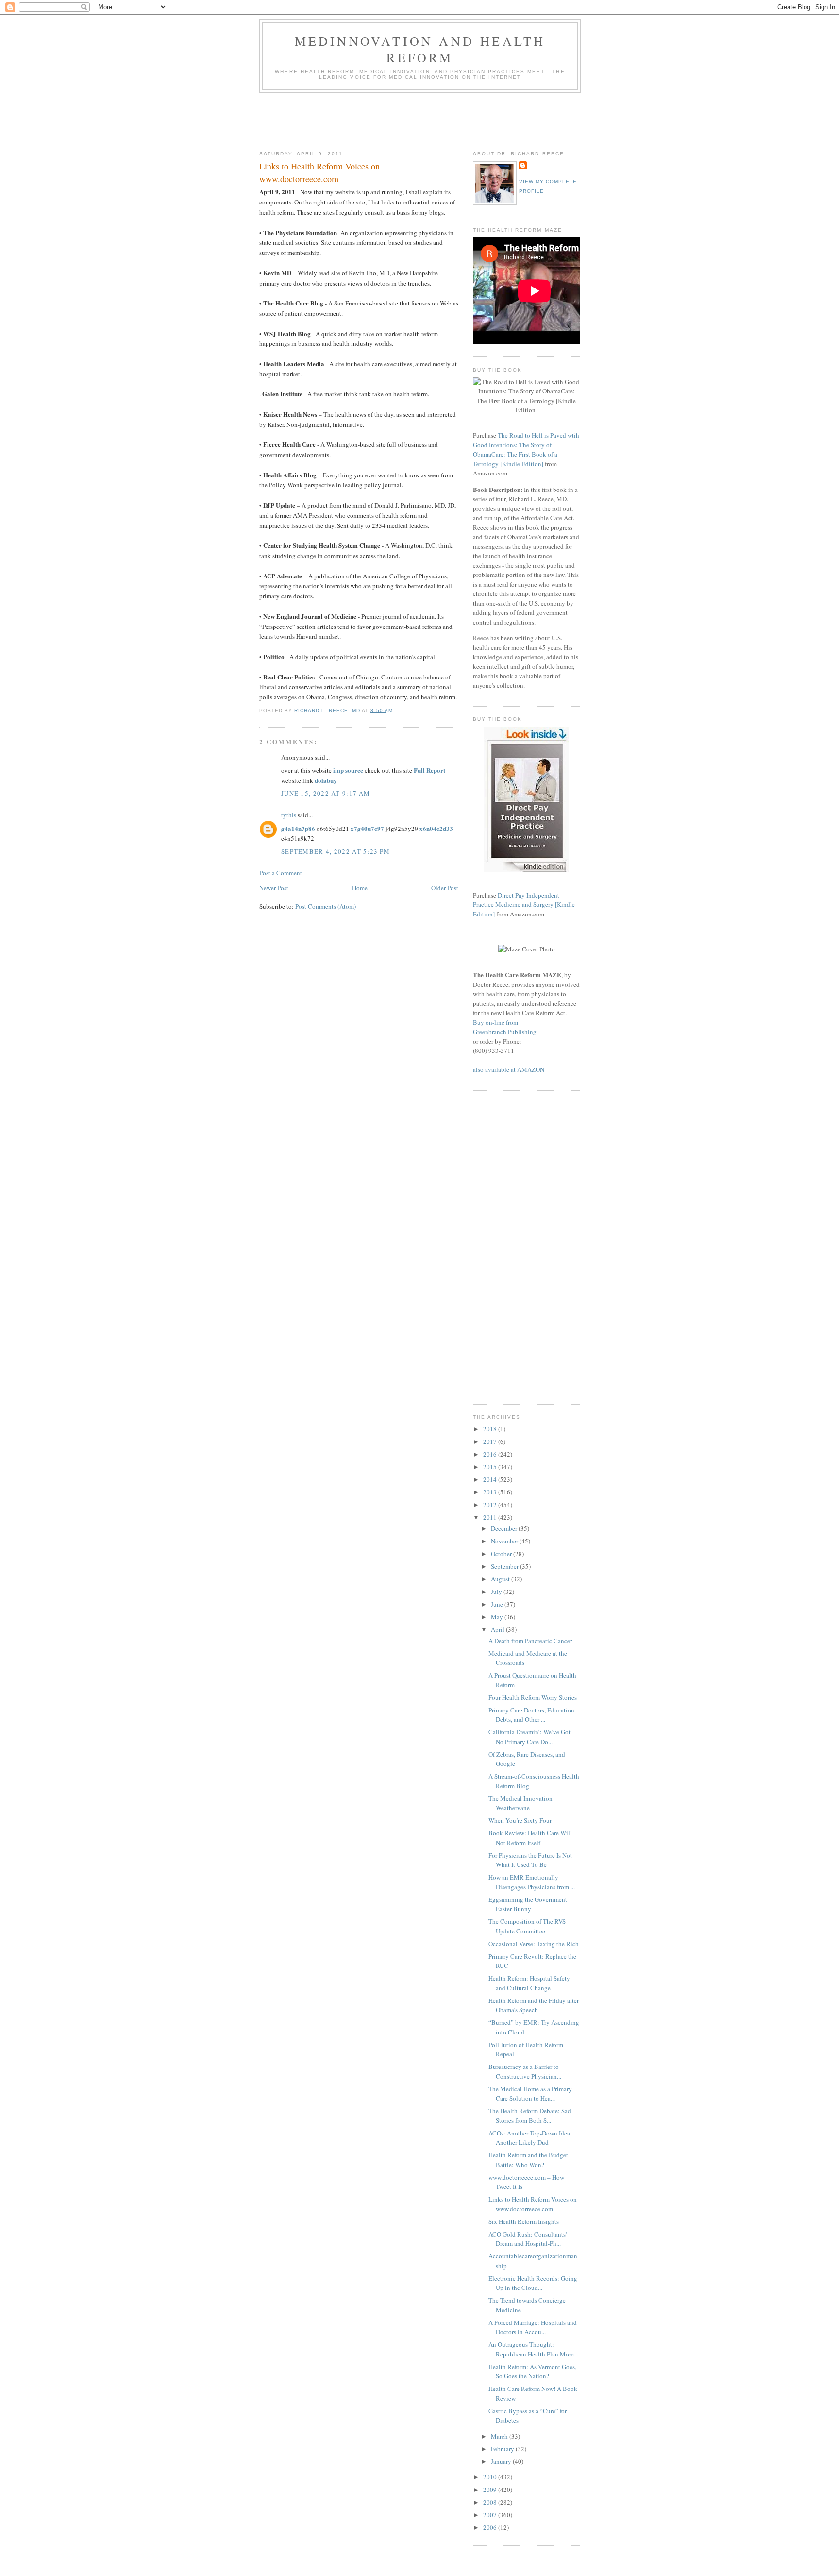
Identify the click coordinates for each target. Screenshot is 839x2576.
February (503, 2449)
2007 (491, 2515)
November (505, 1541)
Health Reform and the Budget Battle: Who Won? (528, 2160)
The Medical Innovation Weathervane (520, 1803)
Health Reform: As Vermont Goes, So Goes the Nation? (532, 2372)
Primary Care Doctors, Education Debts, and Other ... (531, 1715)
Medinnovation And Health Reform (420, 49)
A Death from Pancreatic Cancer (530, 1641)
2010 (491, 2477)
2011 (491, 1517)
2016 (491, 1454)
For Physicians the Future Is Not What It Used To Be (530, 1860)
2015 (491, 1467)
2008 (491, 2502)
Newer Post (274, 888)
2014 (491, 1479)
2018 (491, 1429)
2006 (491, 2527)
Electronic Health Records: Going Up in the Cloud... (533, 2283)
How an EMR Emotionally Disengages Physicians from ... (532, 1882)
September (505, 1566)
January (502, 2461)
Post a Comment (281, 873)
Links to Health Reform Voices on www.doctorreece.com (533, 2204)
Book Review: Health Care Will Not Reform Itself (530, 1838)
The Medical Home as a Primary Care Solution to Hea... (530, 2094)
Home (360, 888)
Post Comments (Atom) (326, 906)
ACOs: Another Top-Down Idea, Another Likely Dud (530, 2138)
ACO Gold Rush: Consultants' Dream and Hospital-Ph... (528, 2239)
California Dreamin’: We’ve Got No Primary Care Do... (529, 1737)
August (501, 1579)
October (502, 1554)
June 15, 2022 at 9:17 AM (326, 793)
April (498, 1629)
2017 (491, 1441)
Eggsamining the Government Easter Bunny (528, 1904)
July (497, 1592)
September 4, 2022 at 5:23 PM (336, 851)
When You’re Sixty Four (520, 1820)
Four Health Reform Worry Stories (533, 1697)
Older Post (445, 888)
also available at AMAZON (509, 1069)
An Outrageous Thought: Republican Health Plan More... (533, 2349)
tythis (289, 815)
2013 (491, 1492)
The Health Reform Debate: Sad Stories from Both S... (530, 2116)
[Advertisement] (436, 119)
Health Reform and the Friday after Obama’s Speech (534, 2005)
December (505, 1528)
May (498, 1617)
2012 (491, 1505)
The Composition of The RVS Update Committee (527, 1926)
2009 (491, 2490)
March (500, 2436)
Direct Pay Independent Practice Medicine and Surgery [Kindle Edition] (524, 905)
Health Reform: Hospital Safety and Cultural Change (529, 1983)
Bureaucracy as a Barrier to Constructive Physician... (525, 2071)
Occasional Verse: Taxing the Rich (534, 1944)
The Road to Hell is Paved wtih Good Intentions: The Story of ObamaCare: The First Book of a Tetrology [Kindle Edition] (526, 449)
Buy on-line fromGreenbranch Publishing (505, 1027)
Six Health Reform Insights (524, 2221)
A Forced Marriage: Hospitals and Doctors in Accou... (533, 2327)
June (498, 1604)
